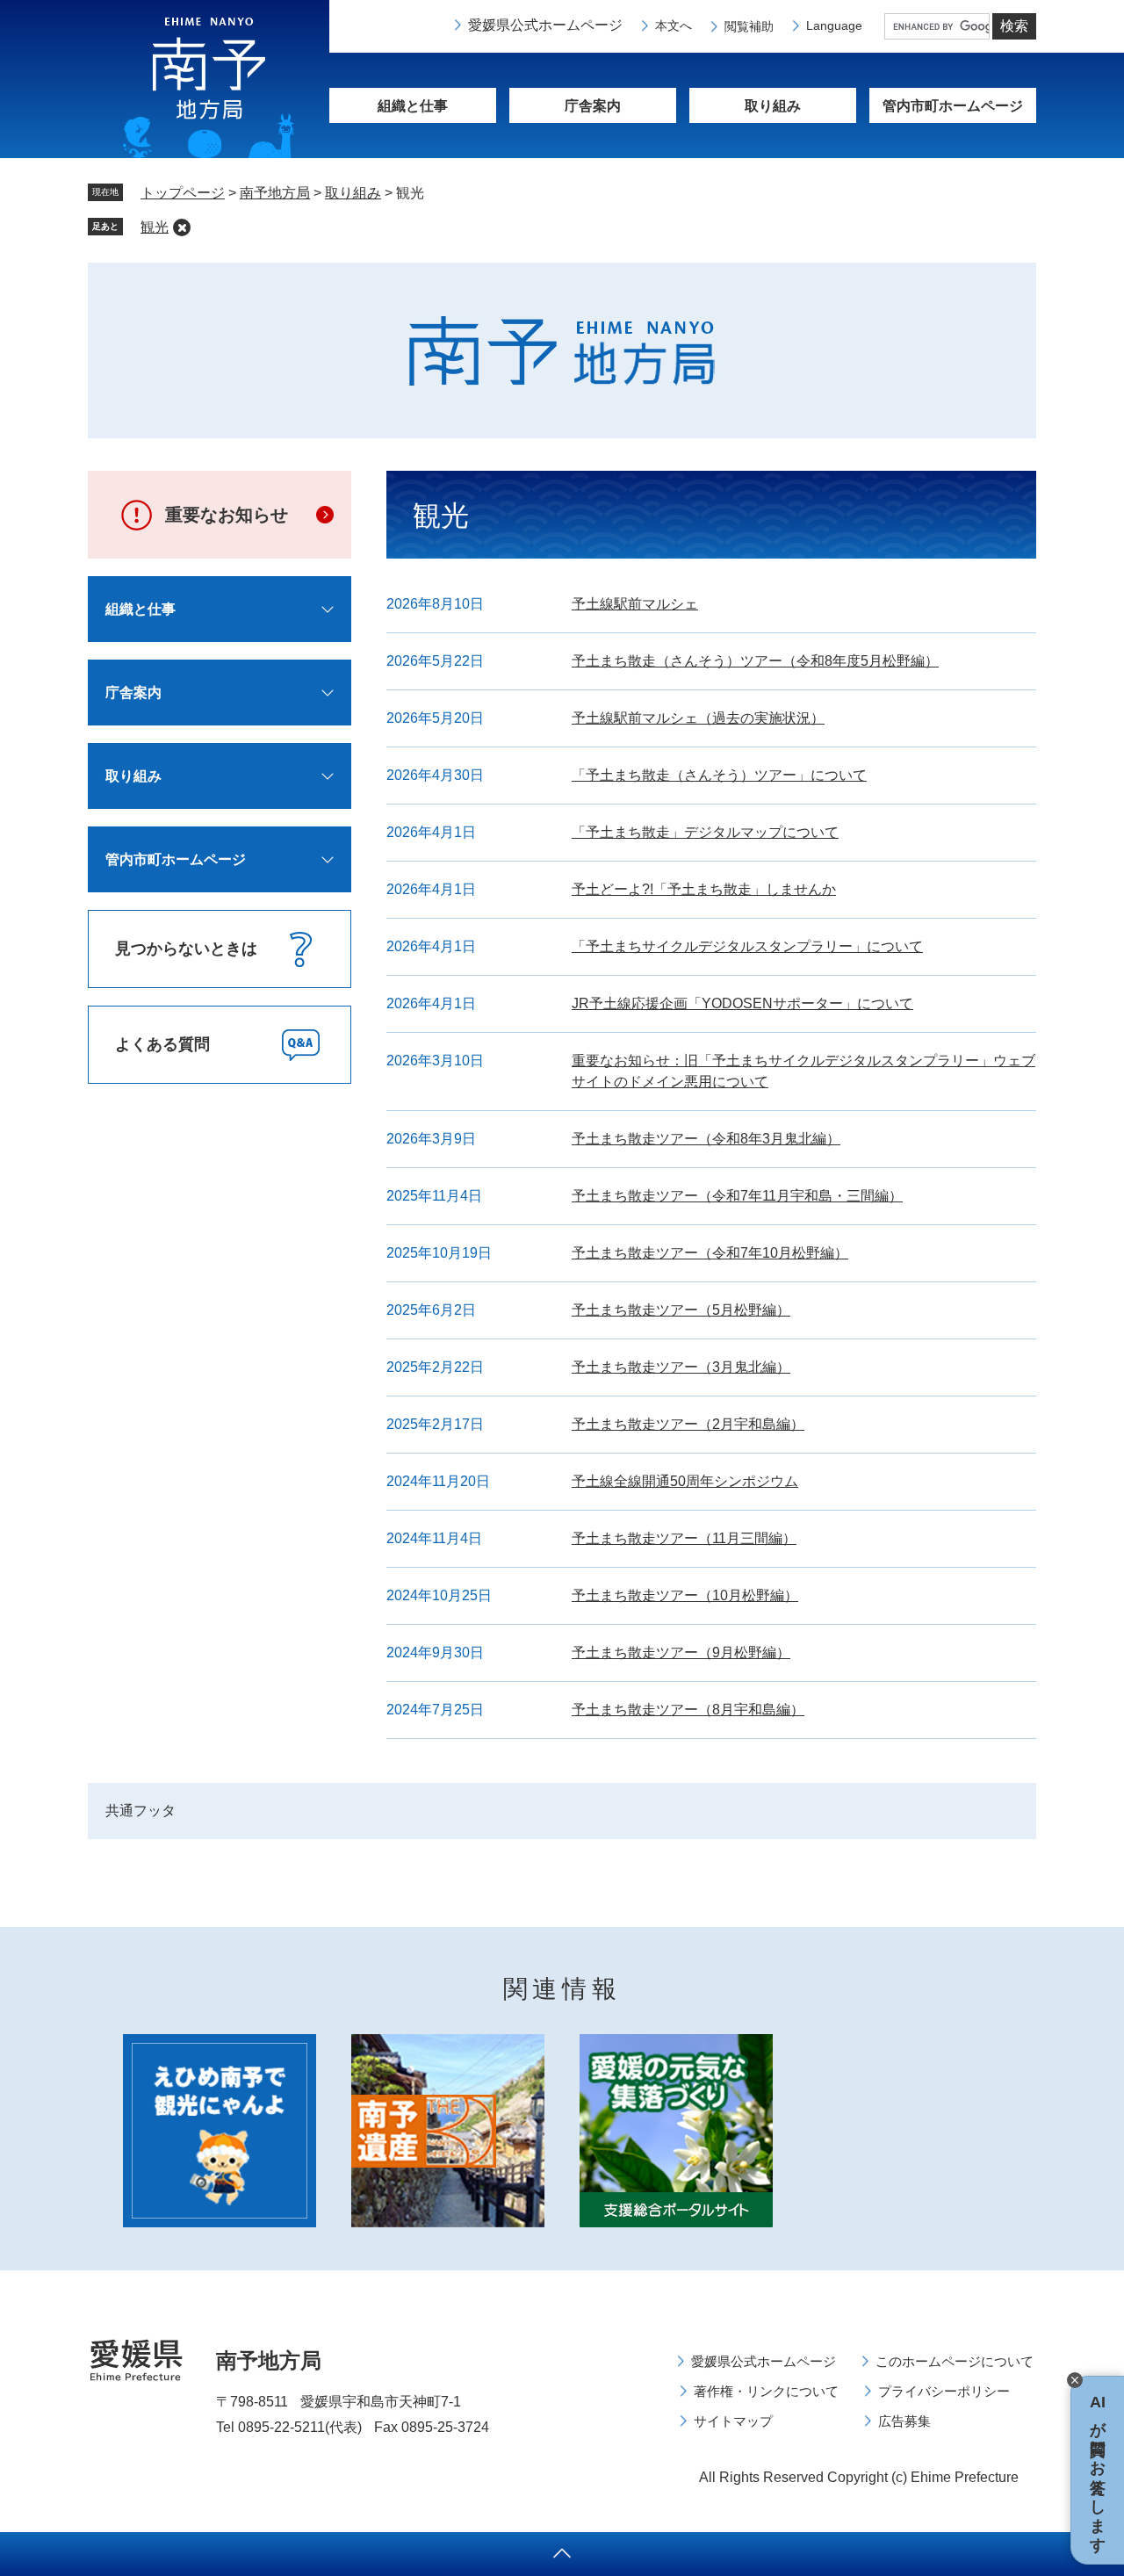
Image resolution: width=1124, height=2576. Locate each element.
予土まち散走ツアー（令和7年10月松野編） (710, 1253)
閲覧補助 (749, 26)
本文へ (674, 25)
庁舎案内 (593, 106)
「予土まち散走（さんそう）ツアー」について (719, 775)
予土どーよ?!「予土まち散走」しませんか (704, 889)
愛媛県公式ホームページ (545, 25)
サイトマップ (733, 2421)
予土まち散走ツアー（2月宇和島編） (688, 1424)
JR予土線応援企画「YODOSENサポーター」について (742, 1003)
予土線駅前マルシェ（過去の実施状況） (698, 718)
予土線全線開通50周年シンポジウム (685, 1481)
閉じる (1075, 2380)
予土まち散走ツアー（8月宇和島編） (688, 1710)
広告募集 (904, 2421)
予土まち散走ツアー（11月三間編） (684, 1538)
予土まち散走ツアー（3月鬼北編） (681, 1367)
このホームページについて (955, 2361)
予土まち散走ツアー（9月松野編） (681, 1652)
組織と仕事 (413, 106)
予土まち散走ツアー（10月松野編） (685, 1595)
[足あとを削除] (182, 227)
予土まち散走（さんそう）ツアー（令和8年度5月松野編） (755, 661)
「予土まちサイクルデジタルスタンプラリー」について (747, 946)
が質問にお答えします (1098, 2470)
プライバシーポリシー (944, 2391)
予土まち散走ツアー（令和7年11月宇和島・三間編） (737, 1196)
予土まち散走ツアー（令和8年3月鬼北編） (706, 1139)
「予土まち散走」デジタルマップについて (705, 832)
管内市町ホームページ (176, 859)
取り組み (773, 106)
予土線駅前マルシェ (635, 604)
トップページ (183, 193)
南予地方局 (275, 193)
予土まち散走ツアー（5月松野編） (681, 1310)
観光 (155, 227)
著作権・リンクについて (766, 2391)
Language (834, 25)
